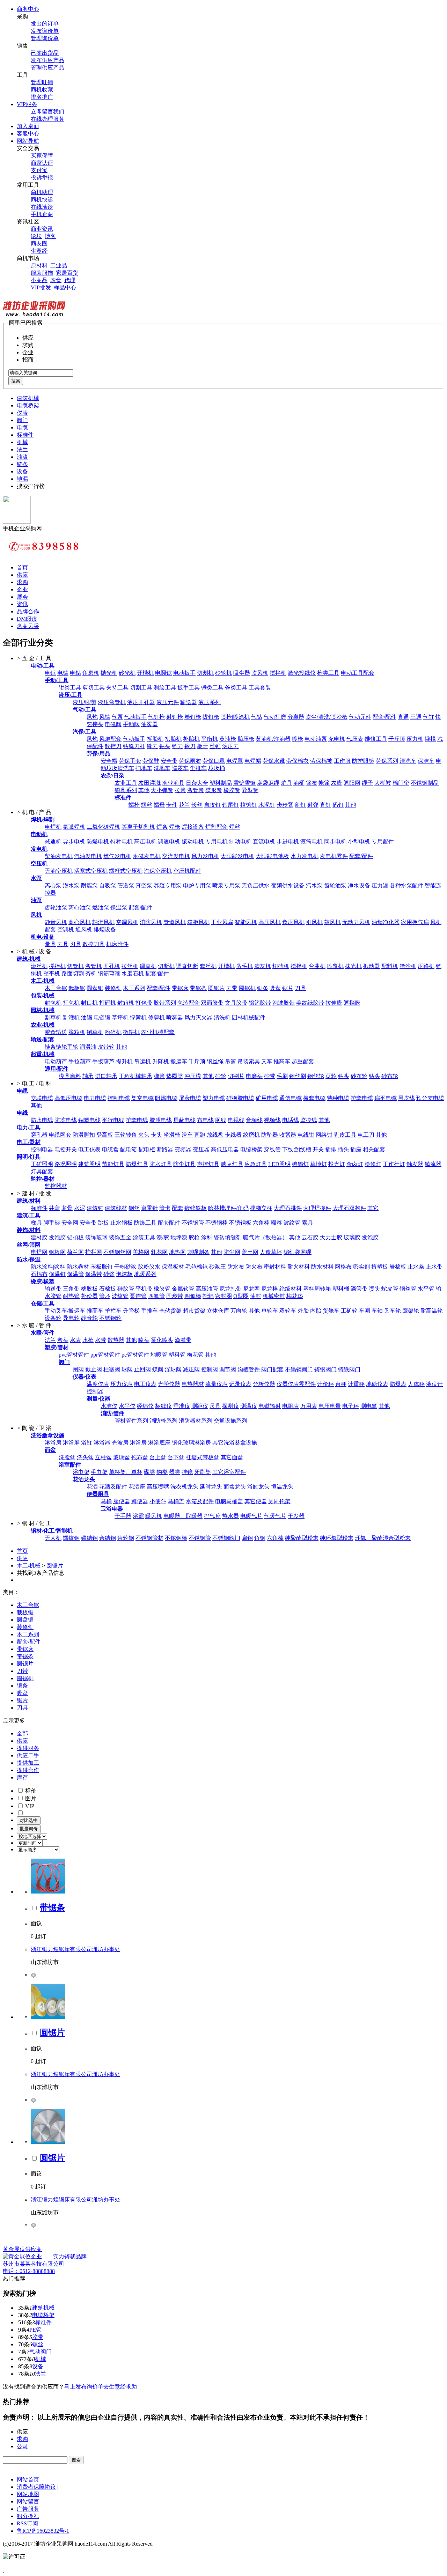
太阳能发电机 (237, 856)
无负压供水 (256, 885)
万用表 (309, 1406)
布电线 (205, 1120)
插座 (356, 1149)
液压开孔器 (141, 702)
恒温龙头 (282, 1487)
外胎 (303, 1311)
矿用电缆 (267, 1098)
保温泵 (119, 907)
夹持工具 (117, 688)
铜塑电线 (89, 1120)
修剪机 (156, 1017)
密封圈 (223, 1296)
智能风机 (246, 922)
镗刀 (152, 746)
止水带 (434, 1267)
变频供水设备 (288, 885)
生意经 (39, 251)
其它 (373, 1208)
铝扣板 (75, 1237)
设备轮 (53, 1318)
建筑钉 (95, 1208)
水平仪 (127, 1406)
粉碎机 (113, 1032)
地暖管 (159, 1355)
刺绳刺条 (198, 1252)
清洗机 (222, 1017)
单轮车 (270, 1311)
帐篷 (324, 783)
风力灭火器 (198, 1017)
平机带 (144, 1289)
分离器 (296, 717)
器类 (175, 1472)
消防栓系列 (163, 1421)
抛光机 (109, 673)
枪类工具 (328, 673)
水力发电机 (305, 856)
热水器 (230, 1516)
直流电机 (264, 842)
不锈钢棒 (217, 1223)
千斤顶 (397, 739)
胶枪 (194, 1237)
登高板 (105, 1135)
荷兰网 (75, 1252)
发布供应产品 (47, 60)
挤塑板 (380, 1267)
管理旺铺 (42, 82)
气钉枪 (156, 717)
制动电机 (240, 842)
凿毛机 (244, 966)
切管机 (75, 966)
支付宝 (39, 170)
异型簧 (250, 790)
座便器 (122, 1501)
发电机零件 (334, 856)
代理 (70, 280)
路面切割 (73, 973)
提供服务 (28, 1748)
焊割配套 (217, 827)
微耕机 (131, 1032)
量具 (50, 944)
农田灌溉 (149, 783)
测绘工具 (165, 688)
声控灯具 (208, 1164)
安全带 (169, 761)
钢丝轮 (316, 1076)
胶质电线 (161, 1120)
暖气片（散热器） (265, 1237)
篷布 (312, 783)
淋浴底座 (159, 1443)
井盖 (54, 1208)
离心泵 (53, 885)
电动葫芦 (56, 1061)
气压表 (355, 739)
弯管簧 (196, 790)
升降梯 (131, 1311)
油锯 (87, 1017)
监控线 (309, 1120)
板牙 (203, 746)
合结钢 (108, 1538)
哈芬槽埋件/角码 (228, 1208)
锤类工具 (212, 688)
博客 (50, 236)
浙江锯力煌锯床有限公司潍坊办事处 (75, 1949)
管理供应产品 (47, 68)
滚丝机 (39, 966)
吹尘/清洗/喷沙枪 (327, 717)
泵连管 (138, 1296)
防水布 (236, 1267)
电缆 (22, 427)
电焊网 (39, 1252)
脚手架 (52, 1223)
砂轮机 (223, 673)
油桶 (299, 783)
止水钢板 (122, 1223)
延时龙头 (211, 1487)
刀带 (232, 988)
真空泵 (144, 885)
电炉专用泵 (197, 885)
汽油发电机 (88, 856)
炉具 (286, 783)
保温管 (75, 1274)
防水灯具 (161, 1164)
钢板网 (57, 1252)
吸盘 (275, 988)
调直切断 (187, 966)
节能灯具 (113, 1164)
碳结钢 (89, 1538)
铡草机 (95, 1032)
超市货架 (194, 1311)
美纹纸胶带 (310, 1003)
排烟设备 (105, 929)
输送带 (53, 1289)
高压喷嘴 (158, 1487)
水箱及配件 (200, 1501)
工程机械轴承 (135, 1076)
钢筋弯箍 (109, 973)
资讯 (22, 604)
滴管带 (359, 1289)
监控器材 (56, 1186)
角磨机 (91, 673)
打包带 (144, 1003)
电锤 (50, 673)
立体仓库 (218, 1311)
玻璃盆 (122, 1457)
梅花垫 (295, 1296)
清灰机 (263, 966)
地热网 (177, 1252)
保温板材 (173, 1267)
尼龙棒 (270, 1289)
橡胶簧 (232, 790)
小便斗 (158, 1501)
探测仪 (230, 1406)
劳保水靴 (274, 761)
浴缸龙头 (258, 1487)
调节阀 (228, 1369)
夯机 (91, 973)
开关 (318, 1149)
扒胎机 (173, 739)
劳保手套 (130, 761)
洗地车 (162, 768)
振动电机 (193, 842)
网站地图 (28, 2494)
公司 (22, 2446)
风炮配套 (110, 739)
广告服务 (28, 2509)
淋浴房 (53, 1443)
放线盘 (215, 1135)
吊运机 (142, 1061)
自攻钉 (212, 805)
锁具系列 (126, 790)
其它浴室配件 (229, 1472)
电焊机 (53, 827)
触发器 (415, 1164)
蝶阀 (158, 1369)
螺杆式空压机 (126, 871)
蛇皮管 (390, 1289)
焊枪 (175, 827)
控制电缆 (119, 1098)
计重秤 (356, 1384)
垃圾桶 (217, 768)
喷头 (374, 1289)
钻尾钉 (230, 805)
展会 (22, 597)
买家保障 (42, 156)
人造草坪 (271, 1252)
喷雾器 (175, 1017)
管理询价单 (45, 38)
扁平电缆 (386, 1098)
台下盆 (176, 1457)
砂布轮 (359, 1076)
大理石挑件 (288, 1208)
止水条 (416, 1267)
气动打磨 (275, 717)
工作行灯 (394, 1164)
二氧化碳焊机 (103, 827)
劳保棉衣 (298, 761)
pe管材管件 (135, 1355)
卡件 (172, 805)
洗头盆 (85, 1457)
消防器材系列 (196, 1421)
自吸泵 (108, 885)
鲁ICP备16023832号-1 (43, 2531)
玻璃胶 (352, 1237)
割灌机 (71, 1017)
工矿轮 (349, 1311)
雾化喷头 (162, 1340)
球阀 (127, 1369)
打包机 (71, 1003)
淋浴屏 (71, 1443)
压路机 (426, 966)
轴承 (88, 1076)
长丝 (197, 805)
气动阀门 (41, 2352)
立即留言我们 (47, 112)
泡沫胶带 (284, 1003)
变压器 (201, 1149)
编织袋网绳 (298, 1252)
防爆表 (398, 1384)
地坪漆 (179, 1237)
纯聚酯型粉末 (302, 1538)
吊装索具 (249, 1061)
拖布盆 (140, 1457)
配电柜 (147, 1149)
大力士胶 (331, 1237)
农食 (56, 280)
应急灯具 (256, 1164)
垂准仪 (182, 1406)
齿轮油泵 (335, 885)
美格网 (141, 1252)
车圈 (365, 1311)
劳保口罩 (214, 761)
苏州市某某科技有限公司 (34, 2264)
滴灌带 (183, 1340)
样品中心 (65, 287)
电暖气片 (251, 1516)
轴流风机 (103, 922)
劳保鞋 (151, 761)
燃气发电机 (117, 856)
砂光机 (127, 673)
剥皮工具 (345, 1135)
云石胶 (310, 1237)
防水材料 (322, 1267)
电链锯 (102, 1017)
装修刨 (113, 988)
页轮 (331, 1076)
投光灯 (337, 1164)
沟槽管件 (249, 1369)
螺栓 (134, 805)
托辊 (208, 1296)
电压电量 (330, 1406)
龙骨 (67, 1208)
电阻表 (291, 1406)
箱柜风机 (198, 922)
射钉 (300, 805)
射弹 (313, 805)
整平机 (52, 973)
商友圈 (39, 243)
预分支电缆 (430, 1098)
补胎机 (191, 739)
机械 (22, 442)
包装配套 (189, 1003)
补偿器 (89, 1296)
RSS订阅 (27, 2523)
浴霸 (138, 1516)
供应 (22, 575)
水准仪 (109, 1406)
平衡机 (210, 739)
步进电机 (288, 842)
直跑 (200, 1135)
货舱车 (331, 1311)
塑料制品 (221, 783)
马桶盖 (176, 1501)
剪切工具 (94, 688)
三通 (416, 717)
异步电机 (74, 842)
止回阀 (142, 1369)
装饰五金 (120, 1237)
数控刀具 (94, 944)
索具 (307, 1223)
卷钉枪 (193, 717)
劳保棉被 (321, 761)
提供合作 (28, 1770)
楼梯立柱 (261, 1208)
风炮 (92, 717)
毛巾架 (99, 1472)
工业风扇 (222, 922)
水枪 (88, 1340)
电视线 (236, 1120)
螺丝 (147, 805)
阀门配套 (272, 1369)
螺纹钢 (71, 1538)
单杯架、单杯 (126, 1472)
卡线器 (233, 1135)
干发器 (296, 1516)
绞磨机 (251, 1135)
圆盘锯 (95, 988)
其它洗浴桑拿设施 (235, 1443)
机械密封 (274, 1296)
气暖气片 (275, 1516)
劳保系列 (387, 761)
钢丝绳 (215, 1061)
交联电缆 (42, 1098)
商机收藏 (42, 90)
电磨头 (254, 1076)
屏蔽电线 (184, 1120)
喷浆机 (335, 966)
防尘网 (232, 1252)
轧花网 (159, 1252)
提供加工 (28, 1763)
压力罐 (380, 885)
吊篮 (230, 1061)
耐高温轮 (432, 1311)
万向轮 (239, 1311)
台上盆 (158, 1457)
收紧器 (288, 1135)
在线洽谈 (42, 207)
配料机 (390, 966)
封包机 (53, 1003)
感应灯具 (232, 1164)
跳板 (103, 1223)
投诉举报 (42, 178)
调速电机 (169, 842)
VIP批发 (41, 287)
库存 (22, 1777)
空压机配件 (187, 871)
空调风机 (127, 922)
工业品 (59, 265)
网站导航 (28, 141)
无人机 (53, 1538)
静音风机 (56, 922)
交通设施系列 (230, 1421)
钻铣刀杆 (134, 746)
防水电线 (42, 1120)
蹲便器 (140, 1501)
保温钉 (57, 1274)
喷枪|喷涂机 (235, 717)
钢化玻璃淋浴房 (191, 1443)
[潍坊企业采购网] (34, 316)
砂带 (270, 1076)
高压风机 (270, 922)
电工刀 (366, 1135)
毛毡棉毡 (197, 1267)
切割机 (205, 673)
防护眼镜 (363, 761)
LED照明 (279, 1164)
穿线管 (272, 1149)
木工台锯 (56, 988)
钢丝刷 (298, 1076)
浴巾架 (81, 1472)
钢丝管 (408, 1289)
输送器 (189, 702)
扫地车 (144, 768)
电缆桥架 (28, 405)
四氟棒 (193, 1296)
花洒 (92, 1487)
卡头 (156, 1135)
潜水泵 (71, 885)
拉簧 (180, 790)
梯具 (36, 1223)
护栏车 (113, 1311)
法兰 (22, 449)
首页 (22, 567)
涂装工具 (144, 1237)
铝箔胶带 (260, 1003)
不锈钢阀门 (299, 1369)
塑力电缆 (214, 1098)
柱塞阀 (112, 1369)
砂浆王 (218, 1267)
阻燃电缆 (166, 1098)
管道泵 (126, 885)
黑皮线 (406, 1098)
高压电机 (145, 842)
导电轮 (71, 1318)
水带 (101, 1340)
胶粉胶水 (149, 1267)
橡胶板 (89, 1289)
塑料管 (177, 1355)
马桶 (106, 1501)
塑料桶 (341, 1289)
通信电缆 (291, 1098)
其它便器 (256, 1501)
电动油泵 (316, 739)
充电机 (337, 739)
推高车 (95, 1311)
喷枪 (298, 739)
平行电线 (113, 1120)
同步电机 (335, 842)
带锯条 (198, 988)
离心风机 (80, 922)
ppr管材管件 (105, 1355)
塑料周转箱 (317, 1289)
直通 (403, 717)
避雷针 (149, 1208)
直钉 (325, 805)
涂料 (207, 1237)
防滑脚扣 (84, 1135)
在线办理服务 (47, 119)
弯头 (63, 1340)
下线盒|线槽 (297, 1149)
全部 (22, 1733)
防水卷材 (78, 1267)
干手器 (123, 1516)
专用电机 (217, 842)
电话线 (291, 1120)
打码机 (108, 1003)
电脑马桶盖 (229, 1501)
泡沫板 (124, 1274)
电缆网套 (60, 1135)
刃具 (75, 944)
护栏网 (94, 1252)
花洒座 (137, 1487)
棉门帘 (401, 783)
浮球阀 (173, 1369)
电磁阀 (113, 724)
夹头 (144, 1135)
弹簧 (159, 1076)
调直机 (148, 966)
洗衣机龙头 (184, 1487)
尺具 (215, 1406)
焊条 (162, 827)
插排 (331, 1149)
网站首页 (28, 2479)
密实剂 (361, 1267)
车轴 (377, 1311)
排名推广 (42, 97)
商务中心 (28, 9)
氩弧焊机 (74, 827)
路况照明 (66, 1164)
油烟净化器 (386, 922)
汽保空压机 (158, 871)
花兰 (184, 805)
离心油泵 (80, 907)
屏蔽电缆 (190, 1098)
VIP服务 (27, 104)
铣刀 (177, 746)
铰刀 (190, 746)
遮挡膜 (352, 1003)
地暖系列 (145, 1274)
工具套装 (260, 688)
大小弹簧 (162, 790)
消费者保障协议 (36, 2487)
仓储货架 (170, 1311)
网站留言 (28, 2501)
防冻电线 (66, 1120)
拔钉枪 (211, 717)
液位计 (434, 1384)
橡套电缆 (314, 1098)
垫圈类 (175, 1076)
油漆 (22, 457)
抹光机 (353, 966)
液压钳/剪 (85, 702)
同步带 (175, 1296)
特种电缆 (338, 1098)
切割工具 (141, 688)
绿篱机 (138, 1017)
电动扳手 (184, 673)
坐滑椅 (172, 1135)
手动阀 (131, 724)
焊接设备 (193, 827)
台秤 (341, 1384)
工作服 (342, 761)
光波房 (120, 1443)
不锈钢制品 (425, 783)
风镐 (105, 717)
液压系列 (210, 702)
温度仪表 (98, 1384)
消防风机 (151, 922)
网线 (221, 1120)
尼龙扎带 (230, 1289)
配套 (177, 1208)
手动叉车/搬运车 (65, 1311)
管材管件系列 (131, 1421)
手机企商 (42, 214)
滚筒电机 (312, 842)
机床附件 (117, 944)
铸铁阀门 (349, 1369)
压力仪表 (122, 1384)
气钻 (257, 717)
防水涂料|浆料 (48, 1267)
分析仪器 (264, 1384)
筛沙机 (408, 966)
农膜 (337, 783)
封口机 (89, 1003)
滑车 (187, 1135)
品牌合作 (28, 611)
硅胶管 (126, 1289)
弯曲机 (317, 966)
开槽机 (145, 673)
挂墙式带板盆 (203, 1457)
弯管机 (94, 966)
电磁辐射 (270, 1406)
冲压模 (193, 1076)
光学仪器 (169, 1384)
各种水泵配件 (406, 885)
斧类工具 (236, 688)
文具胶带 (236, 1003)
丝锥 (215, 746)
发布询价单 (45, 31)
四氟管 (156, 1296)
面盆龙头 (235, 1487)
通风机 (84, 929)
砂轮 (221, 1076)
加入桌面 (28, 126)
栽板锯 (77, 988)
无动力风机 (356, 922)
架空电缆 (142, 1098)
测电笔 (369, 1406)
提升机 (124, 1061)
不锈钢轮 (110, 1318)
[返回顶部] (3, 2570)
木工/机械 (29, 1566)
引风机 (314, 922)
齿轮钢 (126, 1538)
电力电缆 (95, 1098)
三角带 (71, 1289)
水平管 (426, 1289)
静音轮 (89, 1318)
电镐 (63, 673)
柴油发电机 (59, 856)
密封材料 (275, 1267)
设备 (22, 471)
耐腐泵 (89, 885)
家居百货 (67, 273)
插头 (343, 1149)
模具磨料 (70, 1076)
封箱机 (126, 1003)
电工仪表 (89, 1149)
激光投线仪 (302, 673)
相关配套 (374, 1149)
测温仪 (249, 1406)
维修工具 (376, 739)
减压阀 (191, 1369)
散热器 (116, 1340)
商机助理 (42, 192)
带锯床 (180, 988)
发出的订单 (45, 24)
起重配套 (303, 1061)
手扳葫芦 (103, 1061)
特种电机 (122, 842)
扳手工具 (189, 688)
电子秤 (351, 1406)
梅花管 (195, 1355)
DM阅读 (27, 619)
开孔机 (112, 966)
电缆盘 (110, 1149)
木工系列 (134, 988)
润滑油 (88, 1047)
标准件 (25, 435)
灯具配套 (42, 1171)
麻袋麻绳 (268, 783)
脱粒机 (77, 1032)
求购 (22, 582)
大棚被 (383, 783)
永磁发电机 (147, 856)
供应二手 (28, 1755)
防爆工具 (145, 1223)
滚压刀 (230, 746)
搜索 (16, 381)
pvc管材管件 (74, 1355)
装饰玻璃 (96, 1237)
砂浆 (109, 1274)
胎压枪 (246, 739)
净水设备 (359, 885)
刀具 (63, 944)
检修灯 (373, 1164)
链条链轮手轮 (61, 1047)
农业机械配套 (158, 1032)
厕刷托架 (279, 1501)
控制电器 (42, 1149)
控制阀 (210, 1369)
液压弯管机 (112, 702)
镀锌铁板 (196, 1208)
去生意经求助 (120, 2387)
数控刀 (113, 746)
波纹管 (292, 1223)
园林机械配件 (249, 1017)
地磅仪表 (377, 1384)
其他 (144, 790)
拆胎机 (155, 739)
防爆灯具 (137, 1164)
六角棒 (261, 1223)
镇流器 (433, 1164)
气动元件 (360, 717)
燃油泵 (101, 907)
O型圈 (241, 1296)
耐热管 (71, 1296)
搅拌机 (278, 673)
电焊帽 (253, 761)
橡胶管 (162, 1289)
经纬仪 (145, 1406)
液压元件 (168, 702)
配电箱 (129, 1149)
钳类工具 (70, 688)
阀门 (22, 420)
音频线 (254, 1120)
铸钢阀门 (325, 1369)
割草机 (53, 1017)
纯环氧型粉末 (337, 1538)
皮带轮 (106, 1047)
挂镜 (187, 1472)
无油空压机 (59, 871)
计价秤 (325, 1384)
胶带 (38, 2337)
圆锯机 (247, 988)
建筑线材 (116, 1208)
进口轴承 (106, 1076)
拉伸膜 (334, 1003)
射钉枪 (175, 717)
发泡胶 (57, 1237)
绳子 (367, 783)
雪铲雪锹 (244, 783)
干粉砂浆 (125, 1267)
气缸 (428, 717)
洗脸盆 (67, 1457)
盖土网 (250, 1252)
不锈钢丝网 (117, 1252)
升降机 (161, 1061)
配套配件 (169, 1223)
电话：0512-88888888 (29, 2271)
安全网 (70, 1223)
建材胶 (39, 1237)
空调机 (66, 929)
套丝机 (208, 966)
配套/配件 (384, 717)
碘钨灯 (300, 1164)
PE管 (35, 2330)
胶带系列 (165, 1003)
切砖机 (281, 966)
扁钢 (247, 1538)
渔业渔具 (173, 783)
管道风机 (175, 922)
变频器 (183, 1149)
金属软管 (183, 1289)
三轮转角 (126, 1135)
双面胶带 (212, 1003)
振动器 (372, 966)
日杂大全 (197, 783)
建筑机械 (28, 398)
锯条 (263, 988)
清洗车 (408, 761)
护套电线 (137, 1120)
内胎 (316, 1311)
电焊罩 (235, 761)
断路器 (165, 1149)
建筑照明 (89, 1164)
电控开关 (66, 1149)
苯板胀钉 (102, 1267)
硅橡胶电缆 (240, 1098)
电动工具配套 (358, 673)
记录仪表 (240, 1384)
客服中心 (28, 134)
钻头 (165, 746)
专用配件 (383, 842)
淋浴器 (102, 1443)
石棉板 (108, 1289)
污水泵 (314, 885)
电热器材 (193, 1384)
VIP (29, 1806)
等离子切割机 (138, 827)
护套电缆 (362, 1098)
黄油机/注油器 (273, 739)
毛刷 (282, 1076)
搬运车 (179, 1061)
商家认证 (42, 163)
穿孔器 (39, 1135)
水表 (75, 1340)
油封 (256, 1296)
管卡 (165, 1208)
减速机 (53, 842)
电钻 (75, 673)
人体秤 (416, 1384)
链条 (22, 464)
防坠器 (270, 1135)
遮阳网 (352, 783)
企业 (22, 589)
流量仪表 (217, 1384)
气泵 (117, 717)
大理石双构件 (349, 1208)
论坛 (36, 236)
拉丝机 (130, 966)
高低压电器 (225, 1149)
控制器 (95, 1391)
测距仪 (200, 1406)
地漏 (22, 479)
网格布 (343, 1267)
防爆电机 (98, 842)
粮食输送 (56, 1032)
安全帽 (109, 761)
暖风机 (154, 1516)
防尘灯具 (184, 1164)
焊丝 (235, 827)
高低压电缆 (68, 1098)
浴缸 (87, 1443)
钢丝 (134, 1208)
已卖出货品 (45, 53)
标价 (30, 1791)
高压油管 (207, 1289)
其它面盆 (232, 1457)
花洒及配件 (113, 1487)
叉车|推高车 (276, 1061)
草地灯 (318, 1164)
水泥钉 (267, 805)
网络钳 (324, 1135)
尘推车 (198, 768)
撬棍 (430, 739)
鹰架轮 (411, 1311)
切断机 (166, 966)
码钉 (338, 805)
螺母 (159, 805)
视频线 (272, 1120)
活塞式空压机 (91, 871)
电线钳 (306, 1135)
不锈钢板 (240, 1223)
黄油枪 (228, 739)
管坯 (105, 1296)
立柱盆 (103, 1457)
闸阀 (78, 1369)
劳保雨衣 (190, 761)
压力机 (415, 739)
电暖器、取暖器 (183, 1516)
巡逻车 (180, 768)
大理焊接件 (317, 1208)
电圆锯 (163, 673)
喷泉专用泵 (226, 885)
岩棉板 (398, 1267)
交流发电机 (176, 856)
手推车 (149, 1311)
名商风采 (28, 626)
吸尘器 (242, 673)
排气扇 (212, 1516)
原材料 (39, 265)
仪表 (22, 413)
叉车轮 (393, 1311)
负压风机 (293, 922)
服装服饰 (42, 273)
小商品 (39, 280)
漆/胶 (163, 1237)
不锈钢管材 (149, 1538)
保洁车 (426, 761)
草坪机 (120, 1017)
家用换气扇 (415, 922)
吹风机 (260, 673)
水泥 (80, 1208)
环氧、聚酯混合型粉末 (383, 1538)
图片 (30, 1798)
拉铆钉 (249, 805)
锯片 (288, 988)
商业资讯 (42, 229)
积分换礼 (28, 2516)
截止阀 (94, 1369)
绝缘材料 (291, 1289)
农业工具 (126, 783)
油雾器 (149, 724)
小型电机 (359, 842)
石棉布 (39, 1274)
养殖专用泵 (168, 885)
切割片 (236, 1076)
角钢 (260, 1538)
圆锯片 (217, 988)
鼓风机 (332, 922)
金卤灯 (355, 1164)
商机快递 (42, 200)
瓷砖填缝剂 (228, 1237)
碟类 (149, 1472)
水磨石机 (133, 973)
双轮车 (288, 1311)
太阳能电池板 (272, 856)
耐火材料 (299, 1267)
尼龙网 (251, 1289)
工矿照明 (42, 1164)
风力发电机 (205, 856)
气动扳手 (135, 717)
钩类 (162, 1472)
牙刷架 (203, 1472)
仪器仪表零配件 (296, 1384)
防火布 (254, 1267)
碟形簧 (214, 790)
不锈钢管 (193, 1223)
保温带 (94, 1274)
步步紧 (285, 805)
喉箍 (277, 1223)
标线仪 (163, 1406)
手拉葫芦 (80, 1061)
